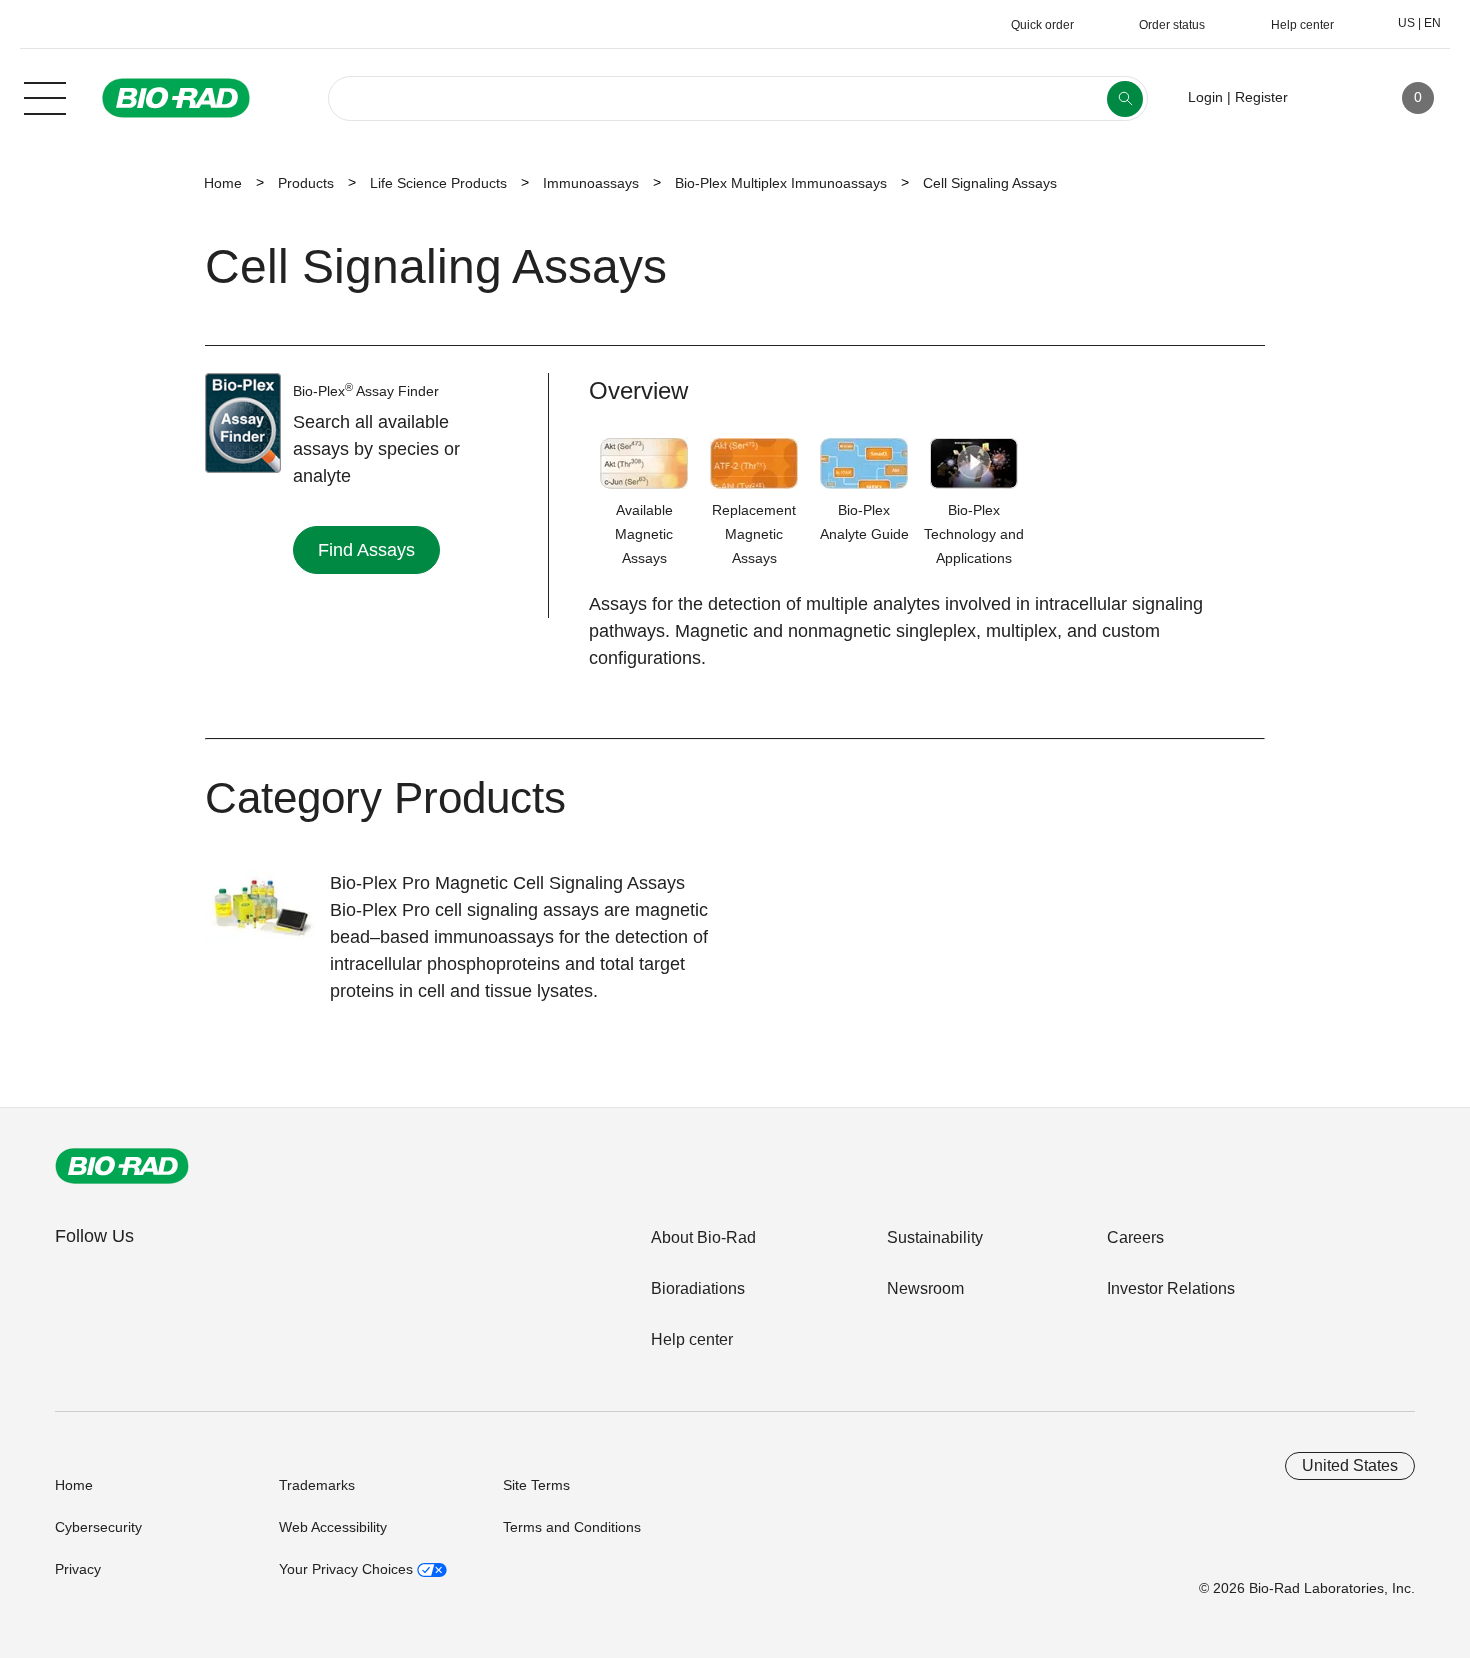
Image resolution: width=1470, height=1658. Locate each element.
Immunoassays (591, 183)
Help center (692, 1339)
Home (223, 183)
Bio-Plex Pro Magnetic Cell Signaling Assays (507, 883)
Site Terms (536, 1485)
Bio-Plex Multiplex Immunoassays (781, 183)
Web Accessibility (333, 1527)
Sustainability (935, 1237)
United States (1350, 1465)
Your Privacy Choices (348, 1569)
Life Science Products (438, 183)
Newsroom (925, 1288)
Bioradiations (698, 1288)
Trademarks (317, 1485)
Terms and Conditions (572, 1527)
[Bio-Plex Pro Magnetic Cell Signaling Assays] (267, 919)
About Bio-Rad (703, 1237)
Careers (1135, 1237)
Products (306, 183)
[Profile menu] (1332, 98)
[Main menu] (45, 96)
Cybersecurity (98, 1527)
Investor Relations (1171, 1288)
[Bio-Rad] (122, 1166)
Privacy (78, 1569)
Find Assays (366, 550)
